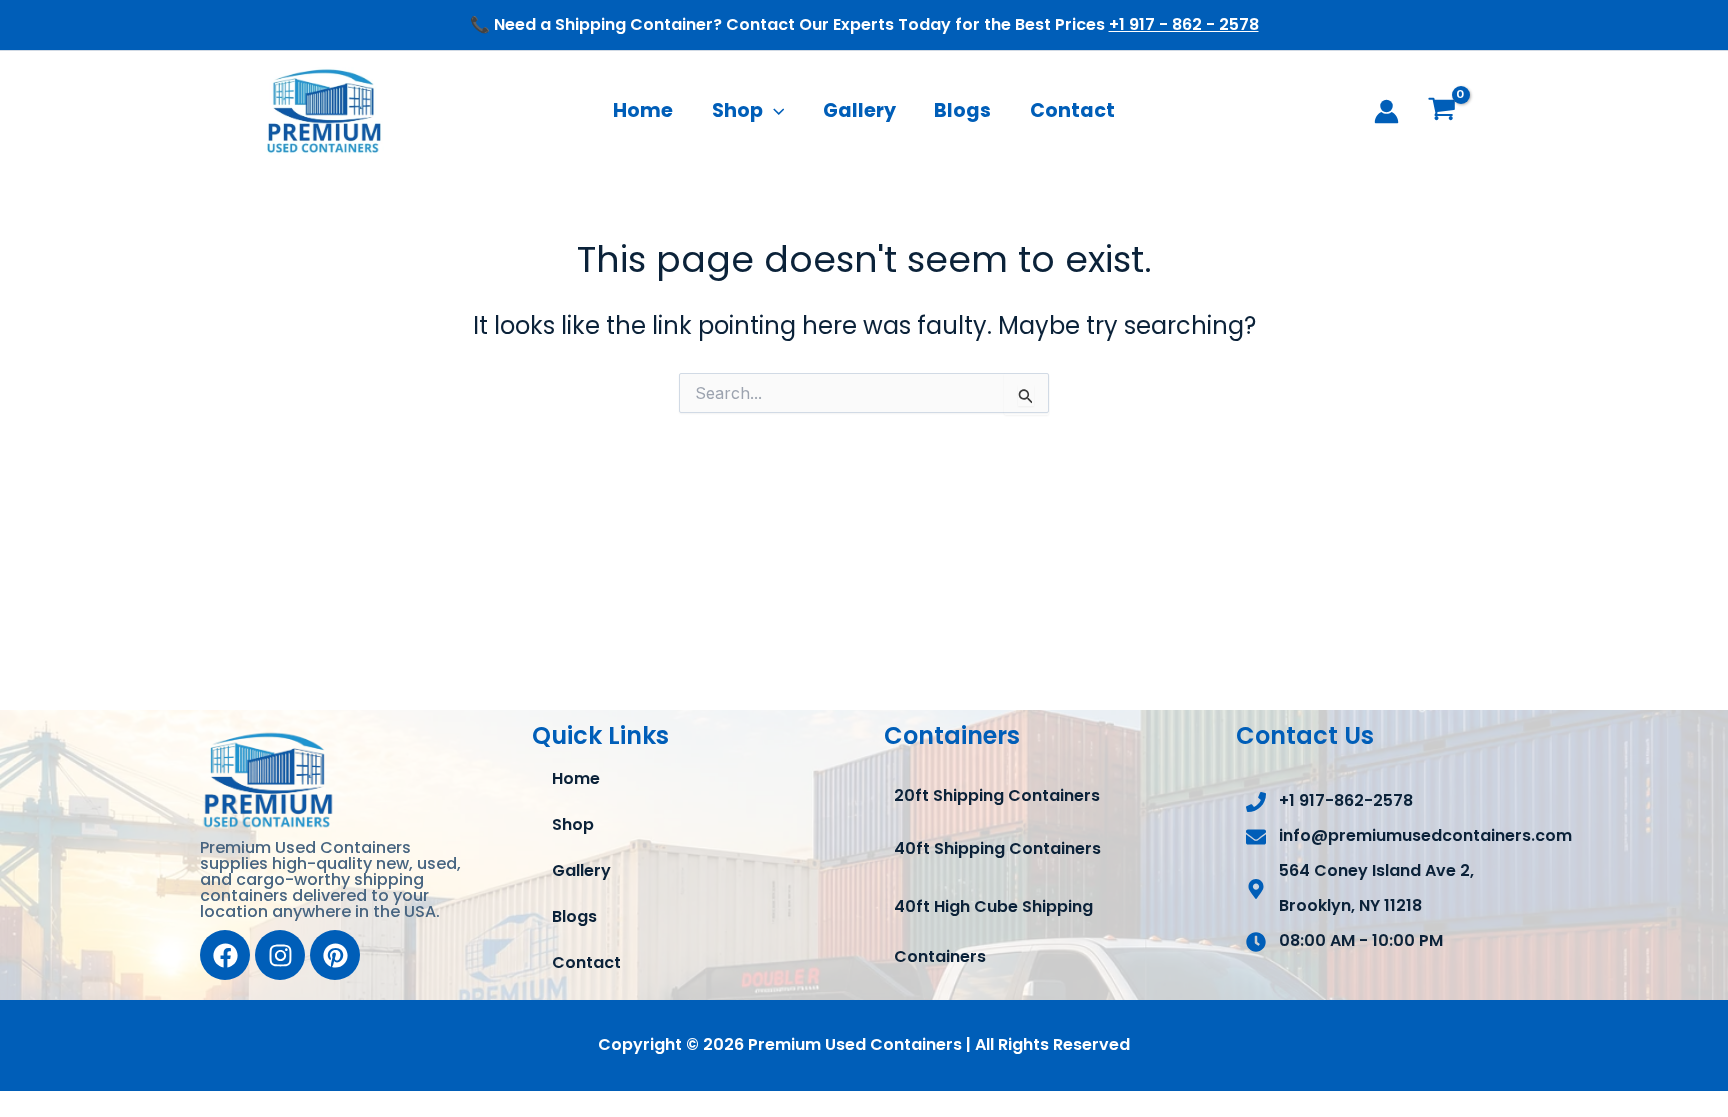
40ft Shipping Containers (997, 848)
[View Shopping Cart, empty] (1441, 111)
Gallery (859, 110)
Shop (737, 110)
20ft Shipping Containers (997, 795)
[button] (774, 111)
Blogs (962, 110)
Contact (1072, 110)
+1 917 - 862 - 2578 (1184, 24)
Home (643, 110)
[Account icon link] (1386, 111)
